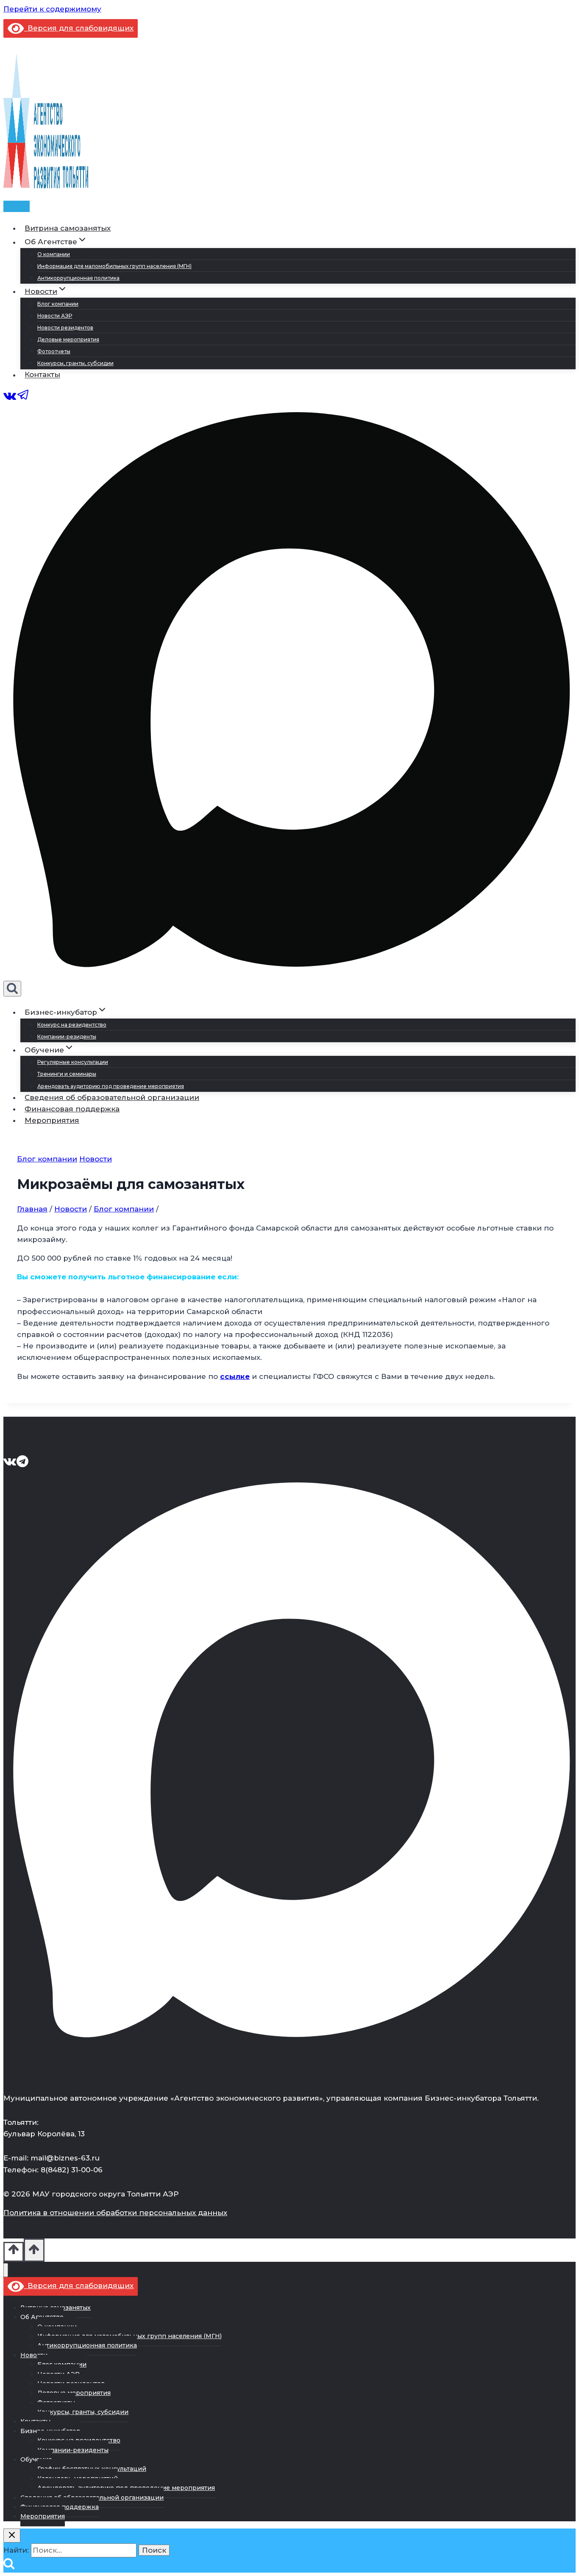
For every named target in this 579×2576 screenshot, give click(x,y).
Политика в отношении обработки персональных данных (115, 2213)
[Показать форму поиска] (12, 989)
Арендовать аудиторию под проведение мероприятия (111, 1086)
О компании (54, 254)
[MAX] (289, 975)
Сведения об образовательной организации (112, 1097)
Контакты (42, 375)
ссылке (235, 1376)
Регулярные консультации (73, 1062)
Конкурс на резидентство (72, 1025)
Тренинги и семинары (67, 1074)
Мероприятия (52, 1120)
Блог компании (58, 304)
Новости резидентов (65, 328)
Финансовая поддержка (72, 1109)
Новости (96, 1159)
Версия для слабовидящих (79, 28)
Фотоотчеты (54, 351)
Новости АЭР (55, 316)
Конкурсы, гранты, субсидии (75, 363)
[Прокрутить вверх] (14, 2252)
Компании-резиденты (67, 1037)
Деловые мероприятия (68, 339)
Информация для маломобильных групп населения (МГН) (114, 266)
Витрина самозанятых (68, 228)
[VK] (10, 399)
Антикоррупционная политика (78, 278)
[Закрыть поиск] (12, 2536)
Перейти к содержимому (52, 9)
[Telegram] (23, 399)
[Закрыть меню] (6, 2270)
